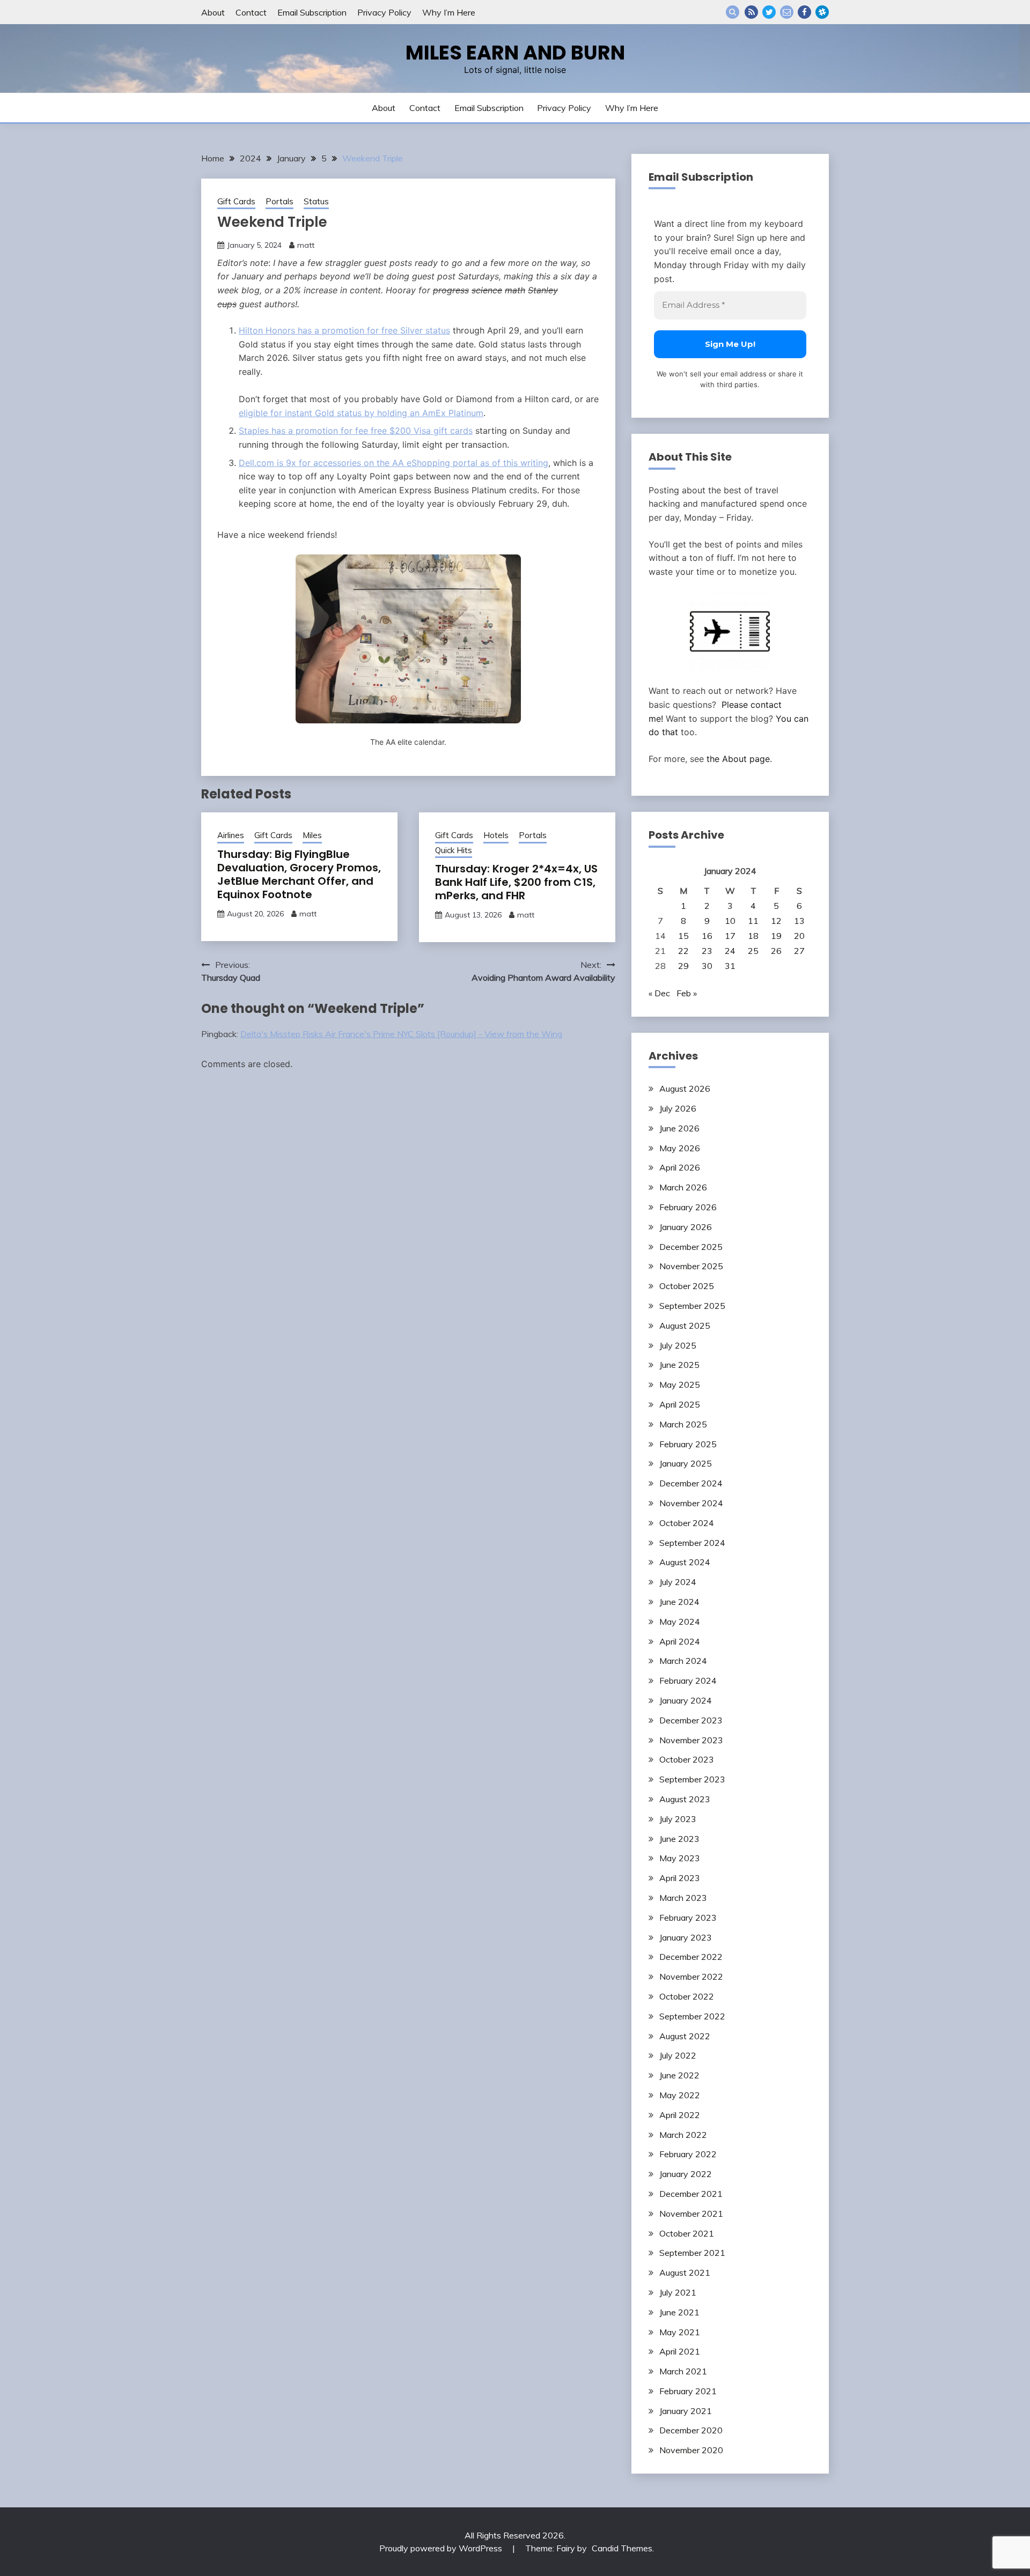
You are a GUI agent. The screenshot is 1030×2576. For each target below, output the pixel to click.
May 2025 (680, 1385)
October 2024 (687, 1523)
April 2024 (680, 1641)
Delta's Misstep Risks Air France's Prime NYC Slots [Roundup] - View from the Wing (401, 1034)
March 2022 (683, 2135)
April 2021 (680, 2351)
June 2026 (679, 1128)
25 (753, 951)
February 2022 (688, 2154)
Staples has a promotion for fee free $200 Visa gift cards (356, 431)
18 (753, 936)
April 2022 (680, 2115)
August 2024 (685, 1562)
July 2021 (678, 2292)
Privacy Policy (384, 12)
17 (730, 936)
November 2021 (691, 2214)
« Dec (659, 993)
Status (316, 201)
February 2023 (688, 1918)
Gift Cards (236, 201)
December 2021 (691, 2194)
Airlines (231, 835)
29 (683, 966)
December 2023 (691, 1720)
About (213, 12)
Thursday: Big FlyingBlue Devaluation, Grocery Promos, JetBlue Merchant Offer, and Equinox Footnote (299, 874)
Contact (251, 12)
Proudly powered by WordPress (442, 2548)
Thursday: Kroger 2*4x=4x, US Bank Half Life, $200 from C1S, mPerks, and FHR (516, 882)
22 (683, 951)
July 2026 (678, 1108)
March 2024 (683, 1661)
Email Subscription (312, 12)
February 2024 (688, 1681)
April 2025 (680, 1404)
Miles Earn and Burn (515, 53)
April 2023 (680, 1878)
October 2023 (687, 1759)
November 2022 (691, 1977)
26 (776, 951)
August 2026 (685, 1089)
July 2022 (678, 2055)
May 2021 (680, 2332)
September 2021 (692, 2253)
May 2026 (680, 1148)
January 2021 (686, 2411)
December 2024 (691, 1483)
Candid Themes (622, 2548)
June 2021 (679, 2312)
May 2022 (680, 2095)
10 (730, 921)
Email (787, 12)
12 (776, 921)
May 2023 (680, 1858)
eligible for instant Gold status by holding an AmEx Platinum (361, 413)
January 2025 (686, 1463)
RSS (751, 12)
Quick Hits (454, 850)
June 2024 (679, 1602)
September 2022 (692, 2016)
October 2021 (687, 2233)
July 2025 (678, 1345)
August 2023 (685, 1799)
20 (799, 936)
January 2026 (686, 1227)
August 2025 (685, 1326)
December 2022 (691, 1957)
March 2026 (683, 1187)
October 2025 (687, 1286)
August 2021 (685, 2272)
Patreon (822, 12)
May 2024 (680, 1622)
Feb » (687, 993)
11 (753, 921)
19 (776, 936)
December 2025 (691, 1247)
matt (306, 245)
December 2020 (691, 2430)
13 (799, 921)
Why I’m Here (449, 12)
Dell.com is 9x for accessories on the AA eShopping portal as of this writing (393, 463)
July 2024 (678, 1582)
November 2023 (691, 1740)
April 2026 (680, 1167)
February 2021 (688, 2391)
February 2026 (688, 1207)
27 (799, 951)
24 (730, 951)
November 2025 (691, 1266)
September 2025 (692, 1306)
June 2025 (679, 1365)
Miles (312, 835)
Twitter (769, 12)
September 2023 (692, 1779)
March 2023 (683, 1898)
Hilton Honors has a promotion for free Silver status (344, 330)
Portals (279, 201)
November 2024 (691, 1503)
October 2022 (687, 1996)
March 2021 (683, 2371)
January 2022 (686, 2174)
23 (707, 951)
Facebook (804, 12)
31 (730, 966)
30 (707, 966)
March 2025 (683, 1424)
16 (707, 936)
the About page (738, 759)
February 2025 (688, 1444)
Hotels (496, 835)
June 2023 (679, 1839)
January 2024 (686, 1700)
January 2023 (686, 1937)
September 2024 (692, 1543)
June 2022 (679, 2075)
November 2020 (691, 2450)
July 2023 (678, 1819)
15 (683, 936)
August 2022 (685, 2036)
